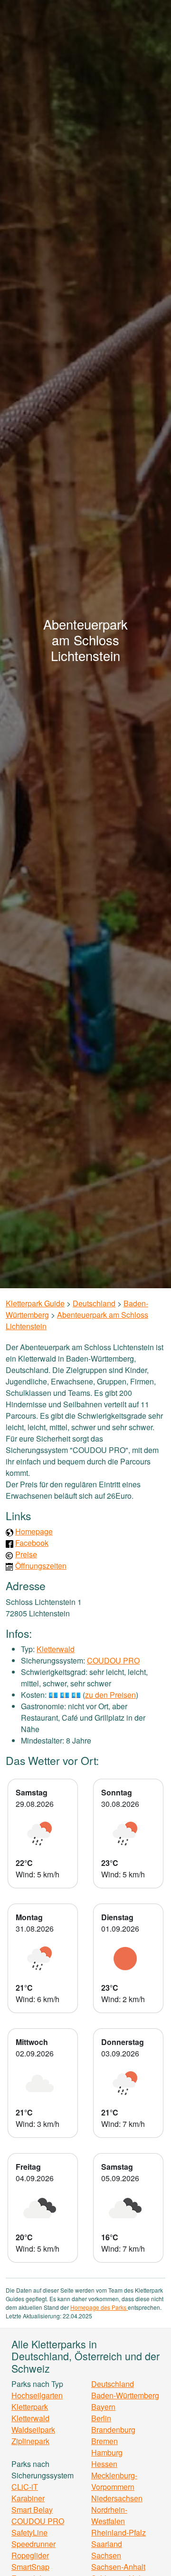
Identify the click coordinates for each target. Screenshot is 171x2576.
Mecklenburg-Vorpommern (114, 2481)
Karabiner (28, 2498)
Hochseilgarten (37, 2395)
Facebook (32, 1543)
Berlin (101, 2418)
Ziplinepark (30, 2441)
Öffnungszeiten (41, 1566)
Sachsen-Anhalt (118, 2567)
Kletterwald (56, 1649)
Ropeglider (30, 2555)
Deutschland (94, 1303)
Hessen (104, 2464)
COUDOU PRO (113, 1660)
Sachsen (106, 2555)
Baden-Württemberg (125, 2395)
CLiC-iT (25, 2487)
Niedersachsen (117, 2498)
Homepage (34, 1531)
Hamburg (107, 2452)
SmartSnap (30, 2567)
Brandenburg (113, 2430)
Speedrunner (33, 2544)
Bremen (104, 2441)
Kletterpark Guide (35, 1303)
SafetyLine (29, 2532)
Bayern (103, 2407)
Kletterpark (30, 2407)
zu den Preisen (110, 1695)
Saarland (107, 2544)
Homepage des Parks (99, 2307)
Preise (26, 1554)
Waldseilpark (33, 2430)
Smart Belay (32, 2510)
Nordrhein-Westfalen (109, 2515)
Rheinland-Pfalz (119, 2532)
